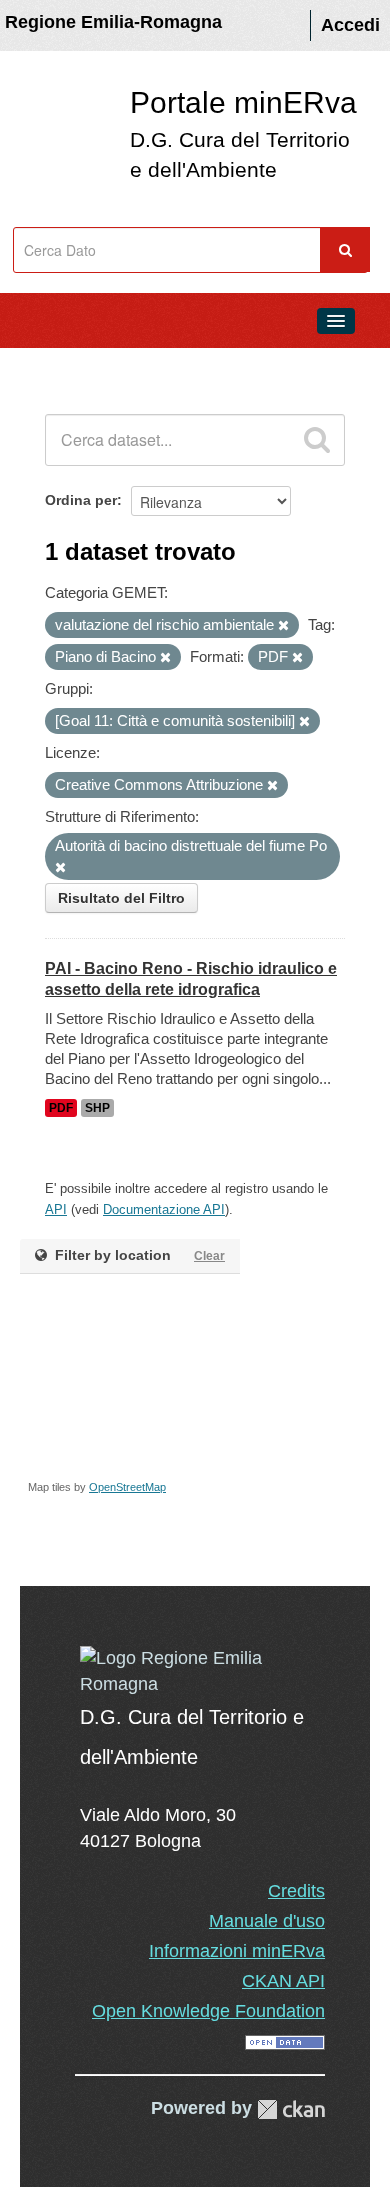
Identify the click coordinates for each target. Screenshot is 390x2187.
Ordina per (81, 500)
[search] (317, 440)
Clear (209, 1256)
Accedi (350, 25)
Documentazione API (164, 1209)
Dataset (56, 366)
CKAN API (283, 1981)
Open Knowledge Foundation (208, 2011)
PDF (61, 1108)
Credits (296, 1891)
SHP (97, 1108)
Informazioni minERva (237, 1951)
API (56, 1209)
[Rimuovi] (283, 626)
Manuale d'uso (267, 1921)
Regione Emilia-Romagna (113, 22)
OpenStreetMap (127, 1487)
